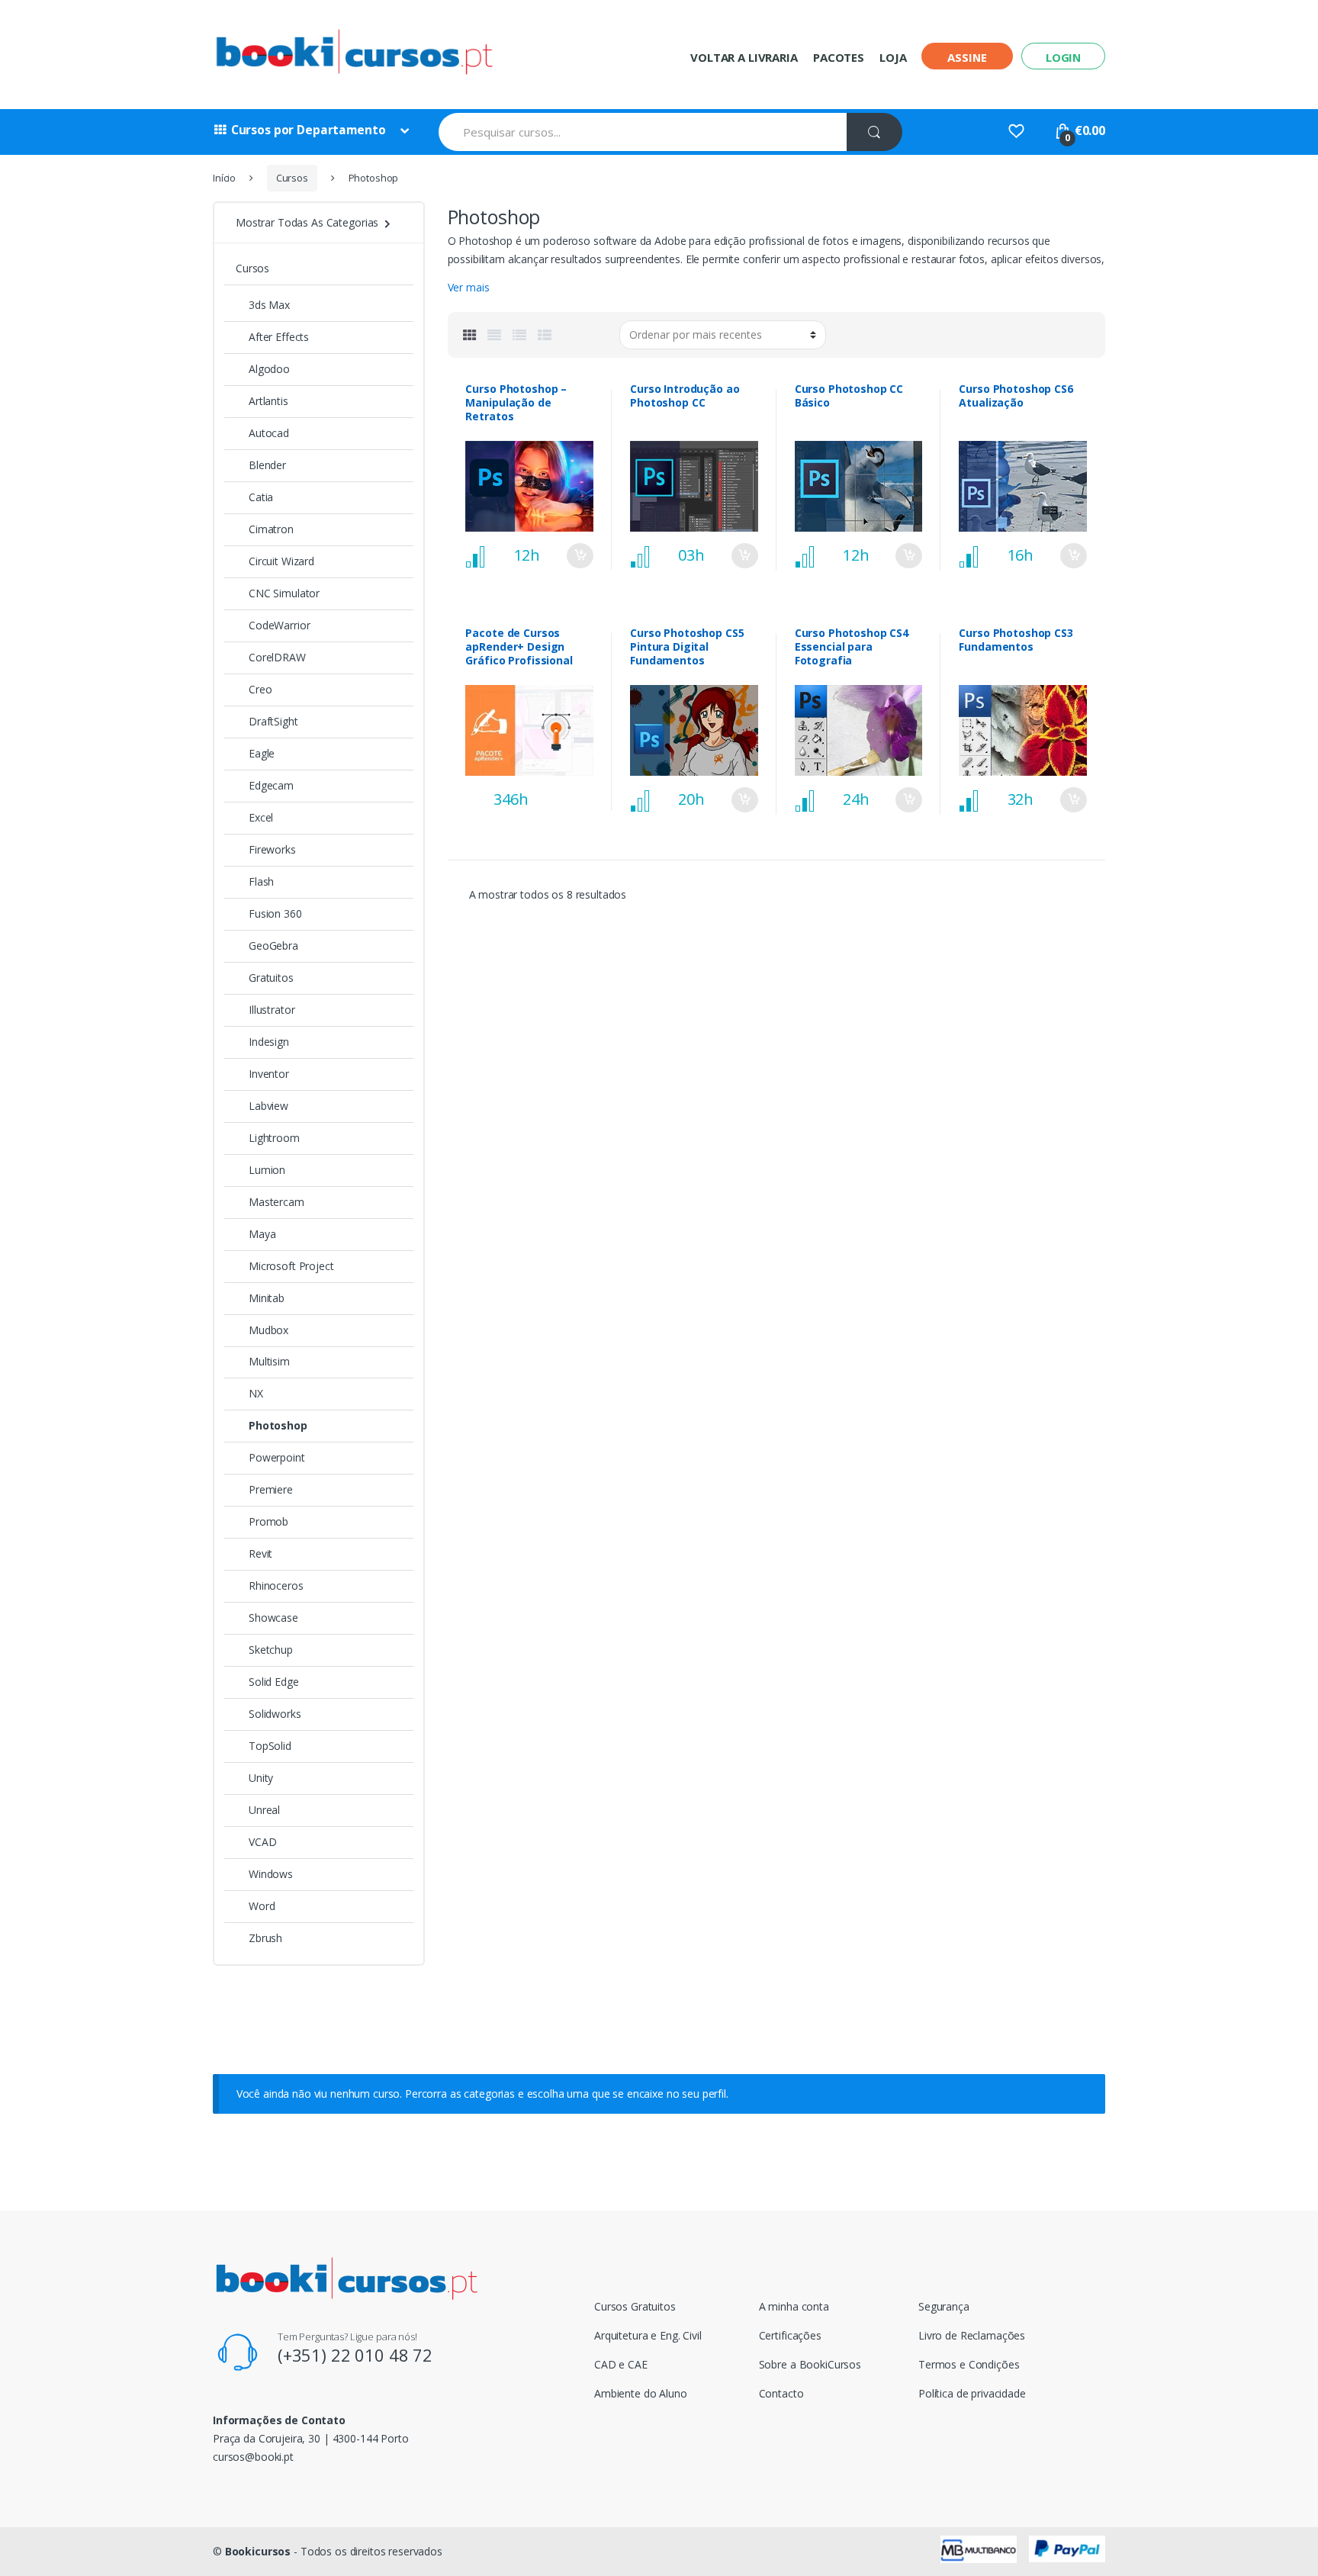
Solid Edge (274, 1682)
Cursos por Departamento (309, 130)
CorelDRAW (277, 657)
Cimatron (271, 529)
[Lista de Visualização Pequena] (545, 335)
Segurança (944, 2306)
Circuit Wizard (281, 561)
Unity (261, 1778)
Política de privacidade (972, 2393)
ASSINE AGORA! (580, 790)
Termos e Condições (969, 2364)
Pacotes (839, 57)
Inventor (269, 1074)
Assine (967, 57)
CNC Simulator (284, 593)
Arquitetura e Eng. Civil (648, 2335)
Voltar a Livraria (744, 57)
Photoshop (278, 1425)
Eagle (262, 753)
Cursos (292, 178)
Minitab (267, 1298)
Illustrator (272, 1010)
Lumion (267, 1170)
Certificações (790, 2335)
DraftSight (273, 721)
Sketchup (271, 1650)
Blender (267, 465)
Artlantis (268, 401)
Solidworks (275, 1714)
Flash (261, 881)
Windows (271, 1874)
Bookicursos (258, 2551)
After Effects (279, 337)
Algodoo (269, 369)
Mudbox (268, 1330)
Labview (268, 1106)
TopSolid (270, 1746)
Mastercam (276, 1202)
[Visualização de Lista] (519, 335)
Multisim (269, 1361)
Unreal (264, 1810)
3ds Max (269, 305)
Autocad (269, 433)
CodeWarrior (279, 625)
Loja (893, 57)
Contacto (781, 2393)
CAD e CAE (621, 2364)
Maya (262, 1234)
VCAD (262, 1842)
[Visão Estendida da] (494, 335)
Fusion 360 (275, 913)
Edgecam (271, 785)
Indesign (269, 1042)
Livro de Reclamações (972, 2335)
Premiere (271, 1489)
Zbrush (265, 1938)
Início (224, 178)
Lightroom (274, 1138)
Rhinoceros (276, 1585)
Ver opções (580, 556)
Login (1063, 57)
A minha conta (794, 2306)
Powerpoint (277, 1457)
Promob (268, 1521)
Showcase (273, 1618)
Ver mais (469, 287)
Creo (260, 689)
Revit (260, 1553)
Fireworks (272, 849)
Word (262, 1906)
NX (256, 1393)
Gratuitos (271, 978)
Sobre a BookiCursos (810, 2364)
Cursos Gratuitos (635, 2306)
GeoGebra (273, 945)
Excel (261, 817)
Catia (261, 497)
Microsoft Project (291, 1266)
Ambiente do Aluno (641, 2393)
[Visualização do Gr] (470, 335)
